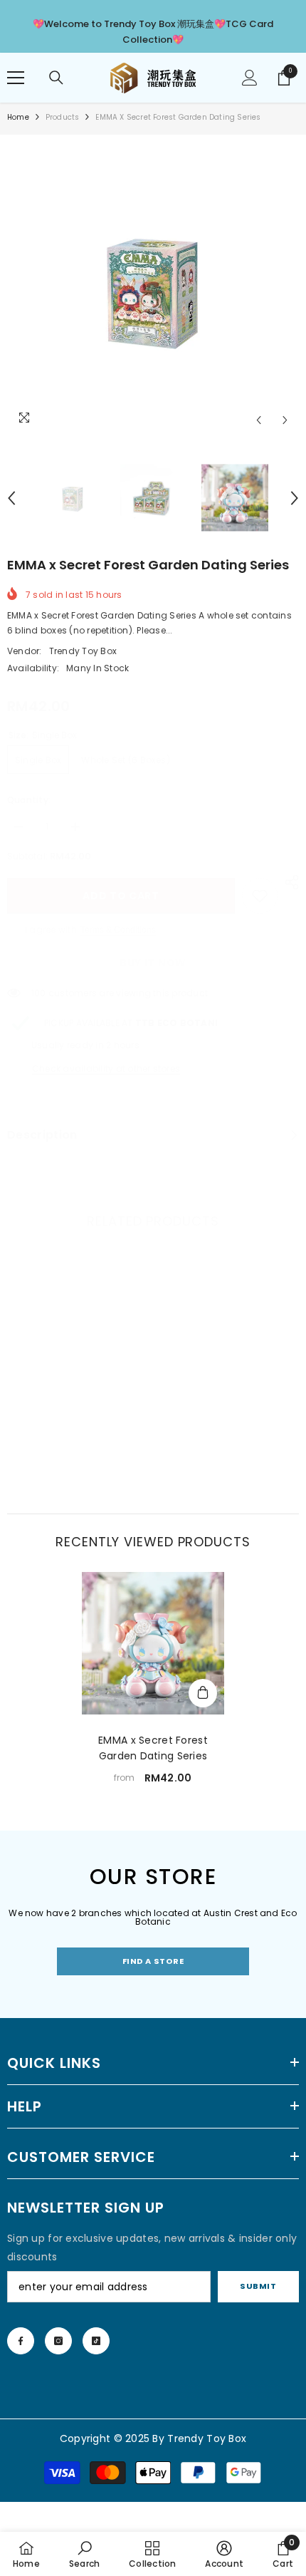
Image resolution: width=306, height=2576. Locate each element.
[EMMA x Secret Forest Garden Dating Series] (153, 1643)
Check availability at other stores (106, 1069)
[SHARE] (288, 882)
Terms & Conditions (118, 930)
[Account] (250, 78)
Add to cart (121, 896)
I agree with (51, 930)
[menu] (16, 78)
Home (18, 117)
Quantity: (29, 800)
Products (63, 117)
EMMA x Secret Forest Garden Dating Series (153, 1748)
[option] (153, 288)
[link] (260, 896)
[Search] (56, 78)
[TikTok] (96, 2341)
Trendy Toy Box (83, 651)
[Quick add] (203, 1693)
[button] (259, 420)
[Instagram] (58, 2341)
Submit (258, 2286)
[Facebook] (21, 2341)
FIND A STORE (153, 1961)
